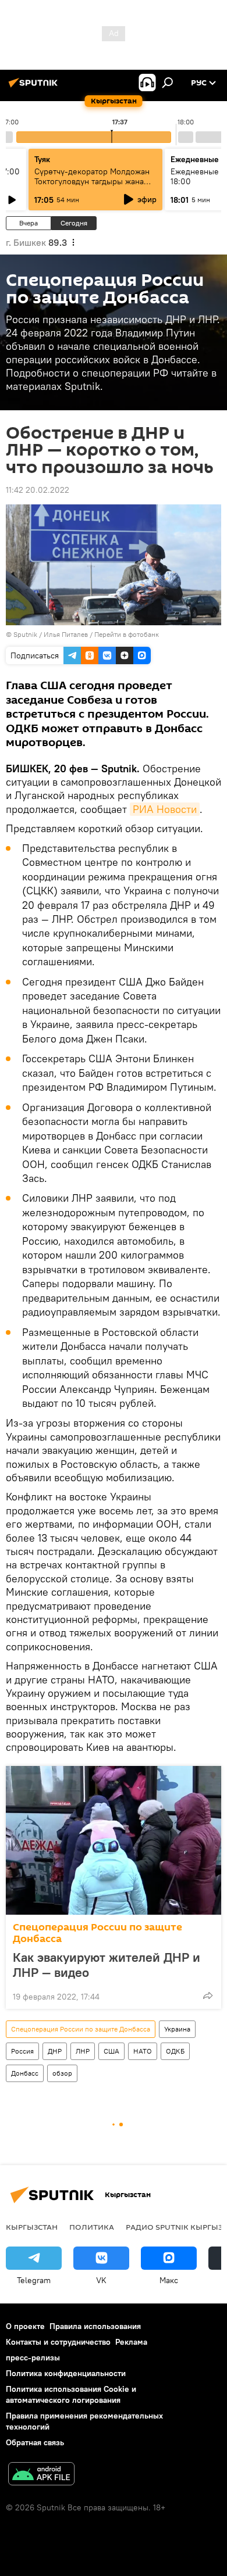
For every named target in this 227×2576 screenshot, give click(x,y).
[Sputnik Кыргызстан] (35, 87)
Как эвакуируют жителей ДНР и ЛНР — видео (107, 1965)
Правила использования (95, 2326)
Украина (177, 2029)
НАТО (143, 2051)
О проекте (25, 2326)
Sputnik (25, 634)
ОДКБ (175, 2051)
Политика (92, 2227)
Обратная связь (35, 2442)
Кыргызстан (32, 2227)
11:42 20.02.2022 (38, 490)
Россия (22, 2051)
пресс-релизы (33, 2358)
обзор (62, 2073)
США (111, 2051)
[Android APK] (41, 2475)
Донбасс (25, 2073)
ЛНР (83, 2051)
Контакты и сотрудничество (58, 2342)
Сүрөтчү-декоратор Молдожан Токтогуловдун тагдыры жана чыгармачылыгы (92, 181)
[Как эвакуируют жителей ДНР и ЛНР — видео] (114, 1840)
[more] (208, 1995)
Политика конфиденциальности (66, 2373)
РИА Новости (165, 809)
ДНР (55, 2051)
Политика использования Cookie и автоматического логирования (71, 2394)
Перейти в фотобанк (127, 634)
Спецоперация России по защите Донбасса (97, 1933)
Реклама (131, 2342)
